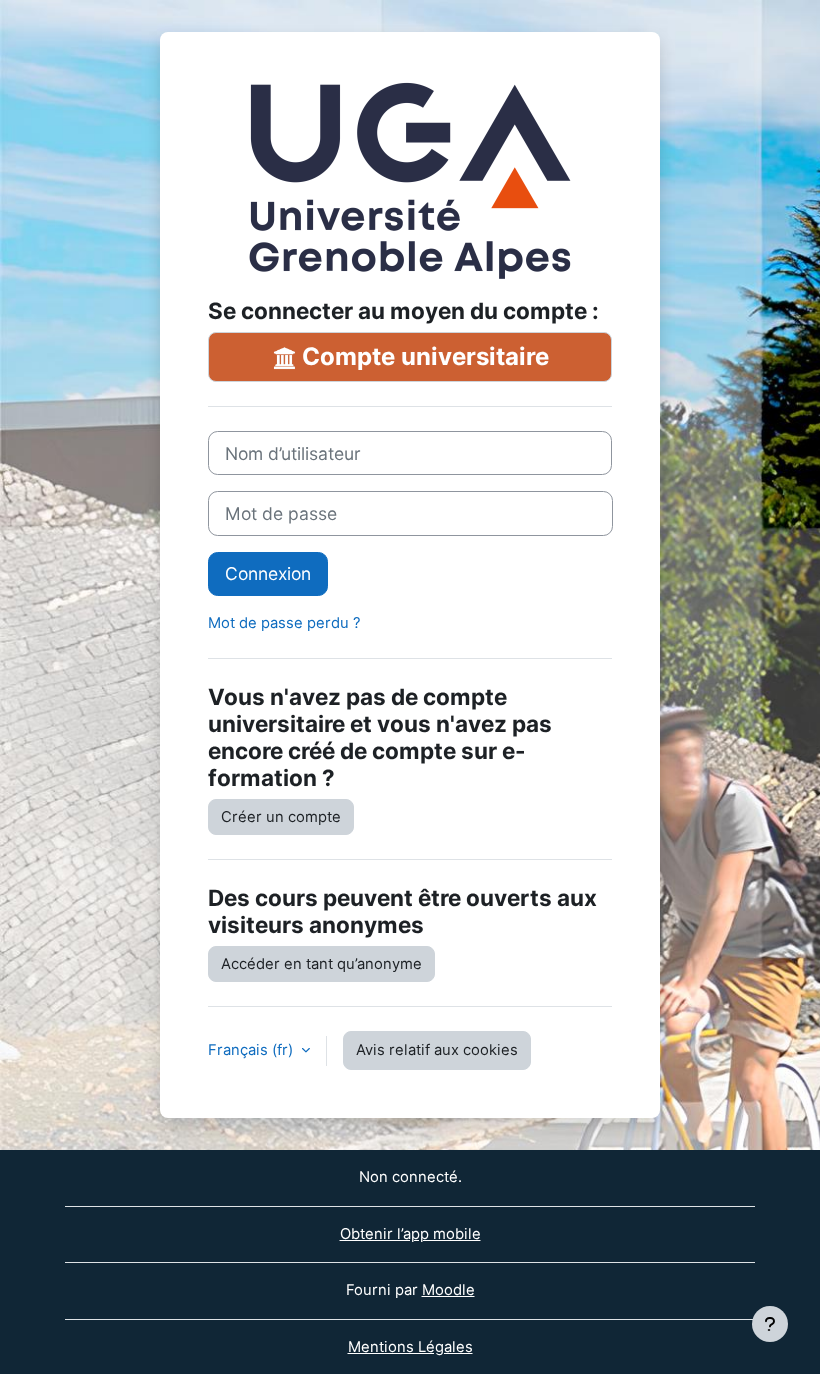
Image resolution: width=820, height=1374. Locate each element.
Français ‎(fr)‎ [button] (252, 1050)
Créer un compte (281, 817)
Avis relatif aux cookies (437, 1050)
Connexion (268, 573)
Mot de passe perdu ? (284, 623)
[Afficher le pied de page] (770, 1324)
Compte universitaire (422, 356)
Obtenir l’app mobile (410, 1234)
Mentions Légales (410, 1347)
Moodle (448, 1290)
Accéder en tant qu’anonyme (321, 964)
